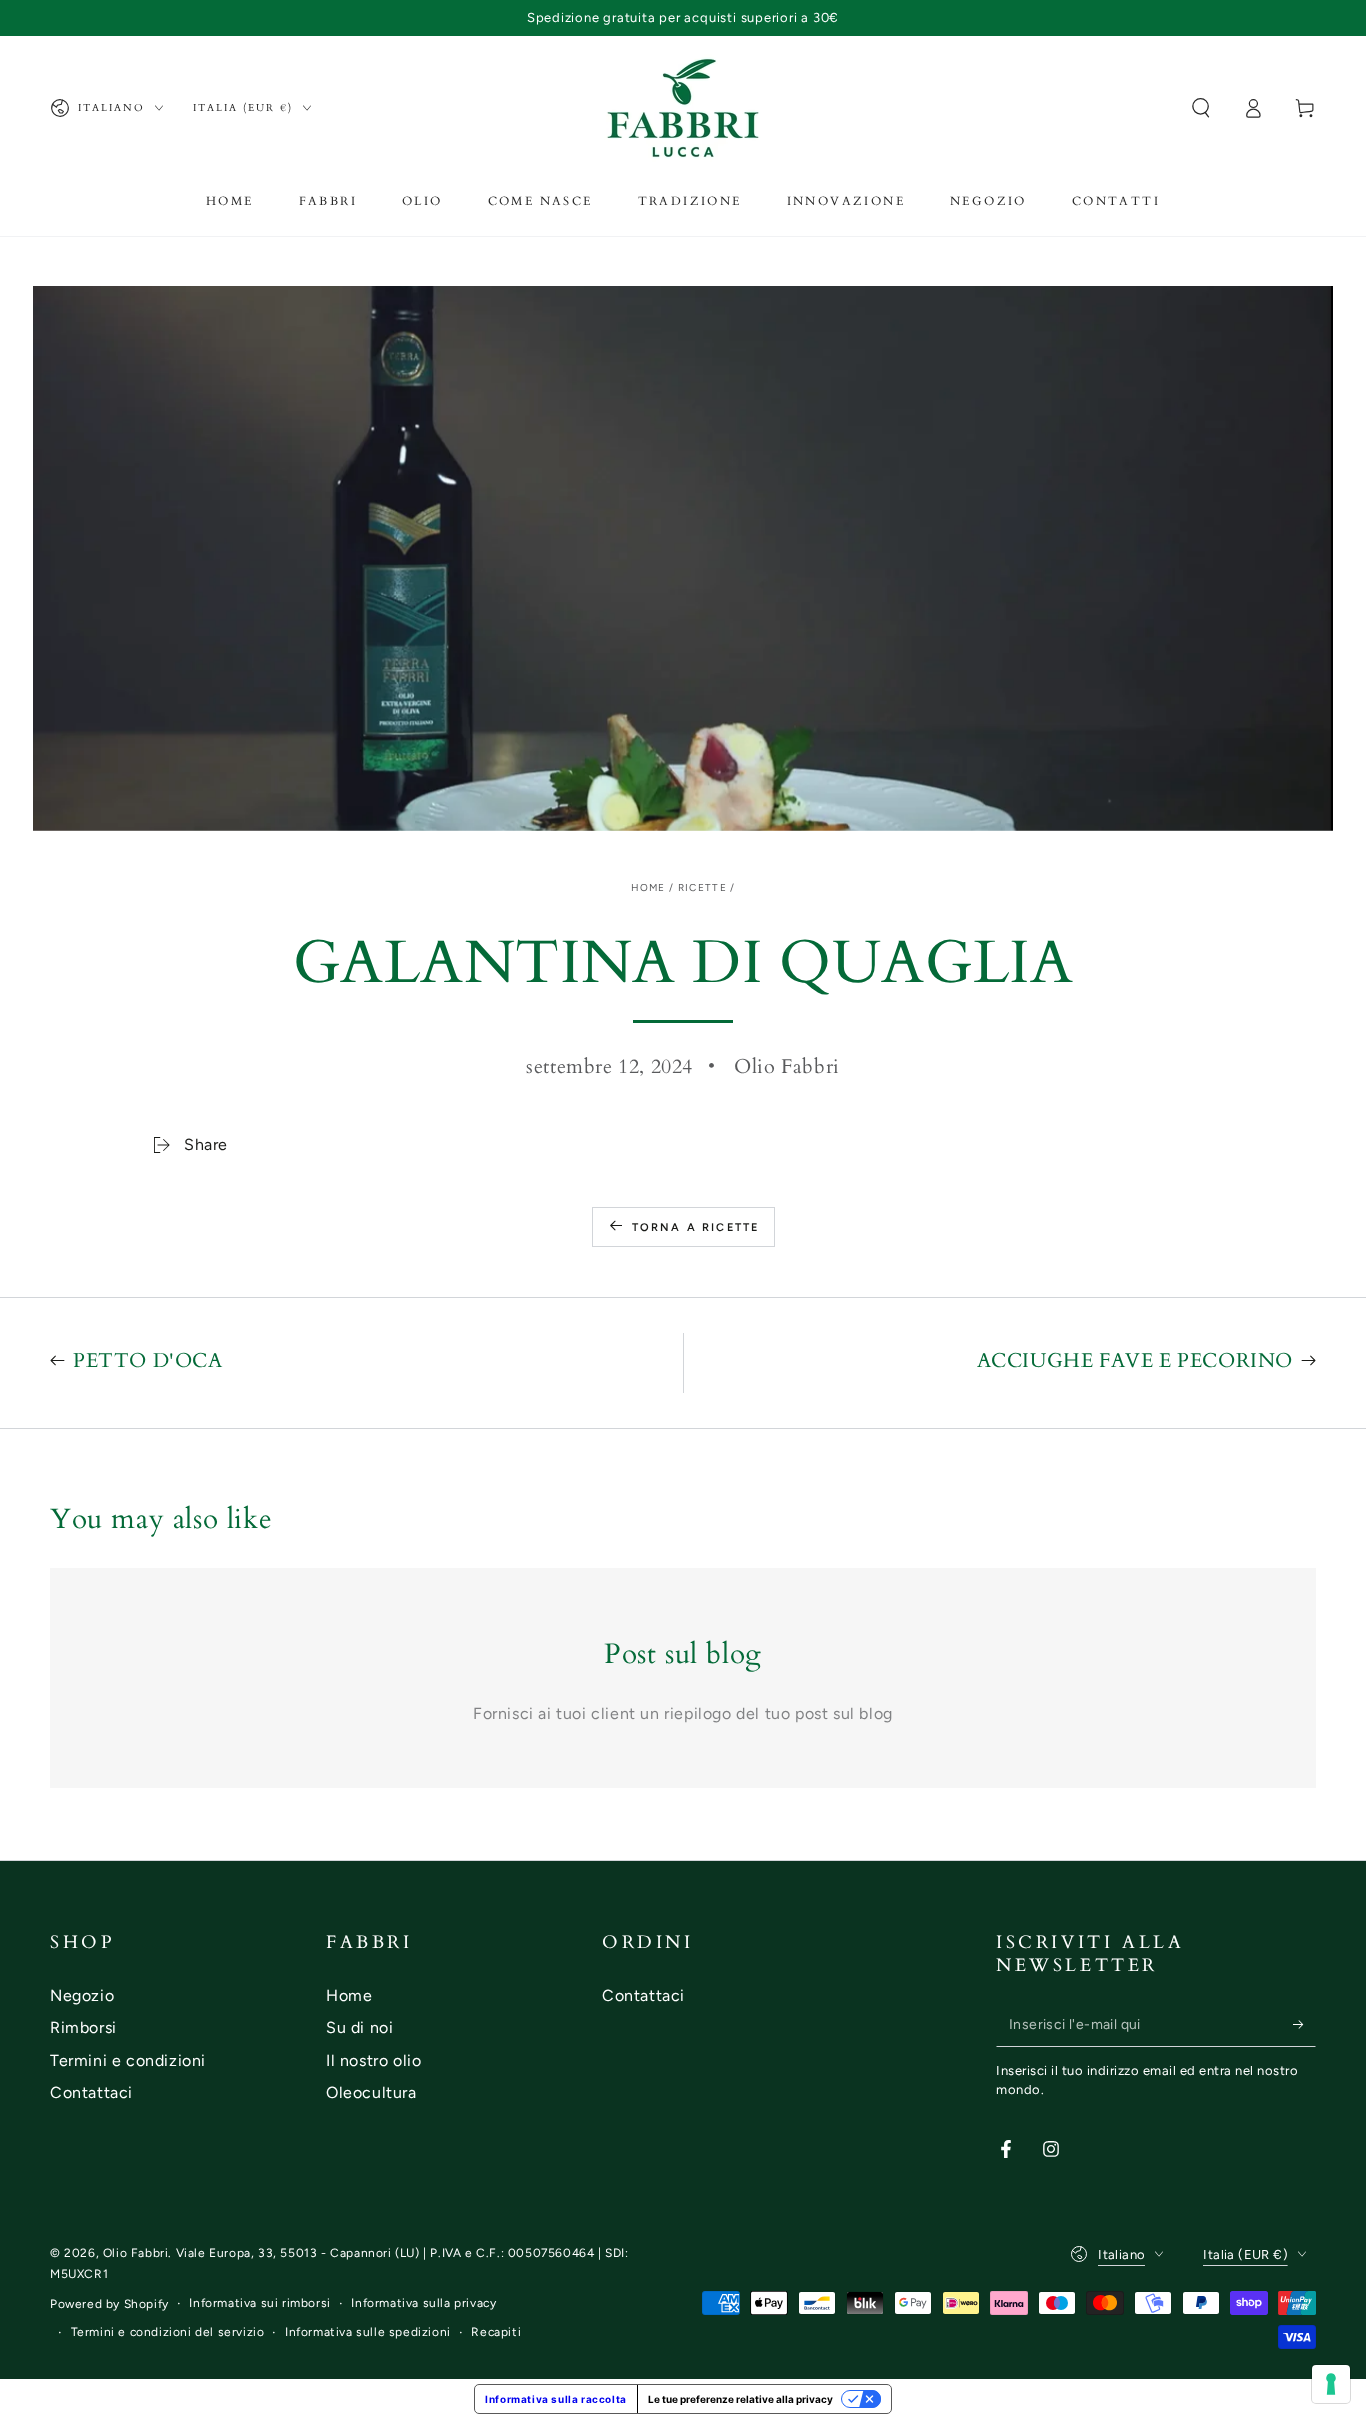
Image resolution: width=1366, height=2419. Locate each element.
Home (648, 887)
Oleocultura (371, 2092)
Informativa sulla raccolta (556, 2399)
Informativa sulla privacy (423, 2303)
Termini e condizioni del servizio (168, 2332)
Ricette (702, 887)
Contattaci (91, 2092)
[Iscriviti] (1304, 2024)
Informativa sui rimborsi (259, 2303)
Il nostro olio (373, 2060)
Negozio (82, 1995)
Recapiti (496, 2332)
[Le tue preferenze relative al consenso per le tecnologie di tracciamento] (1331, 2384)
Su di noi (359, 2027)
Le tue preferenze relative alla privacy (740, 2399)
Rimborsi (83, 2027)
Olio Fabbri (136, 2253)
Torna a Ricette (696, 1227)
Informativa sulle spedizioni (368, 2332)
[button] (1201, 108)
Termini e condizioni (128, 2060)
